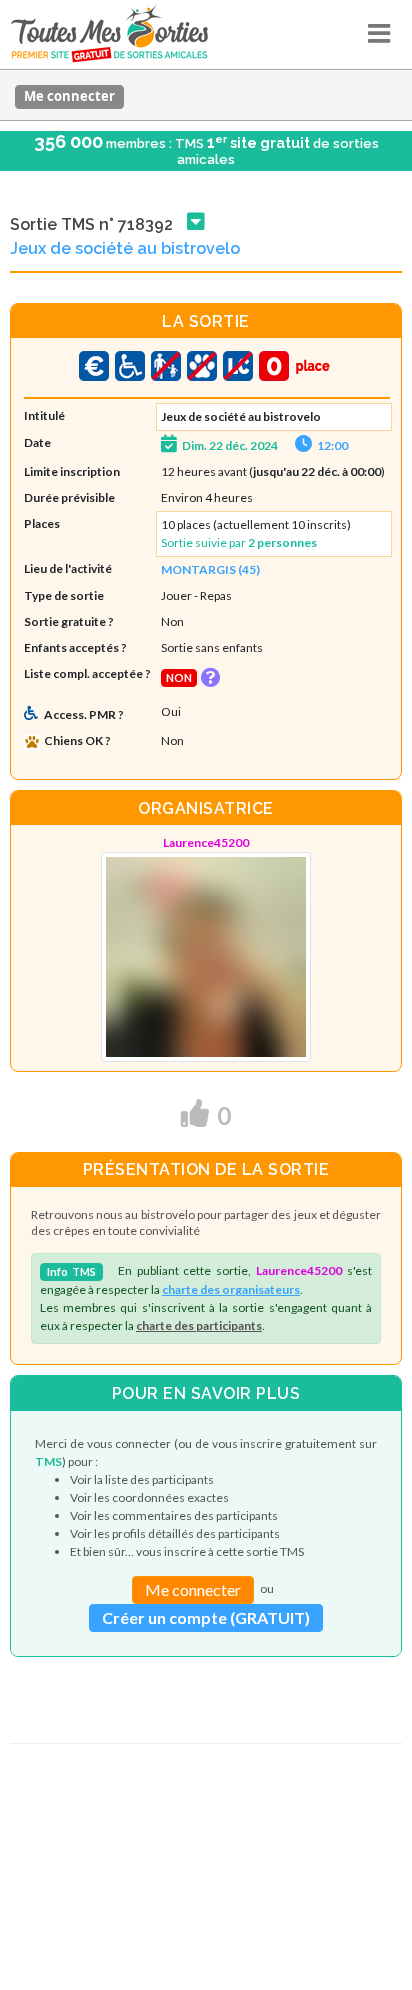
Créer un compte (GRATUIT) (206, 1617)
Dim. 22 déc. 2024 (230, 445)
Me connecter (69, 96)
